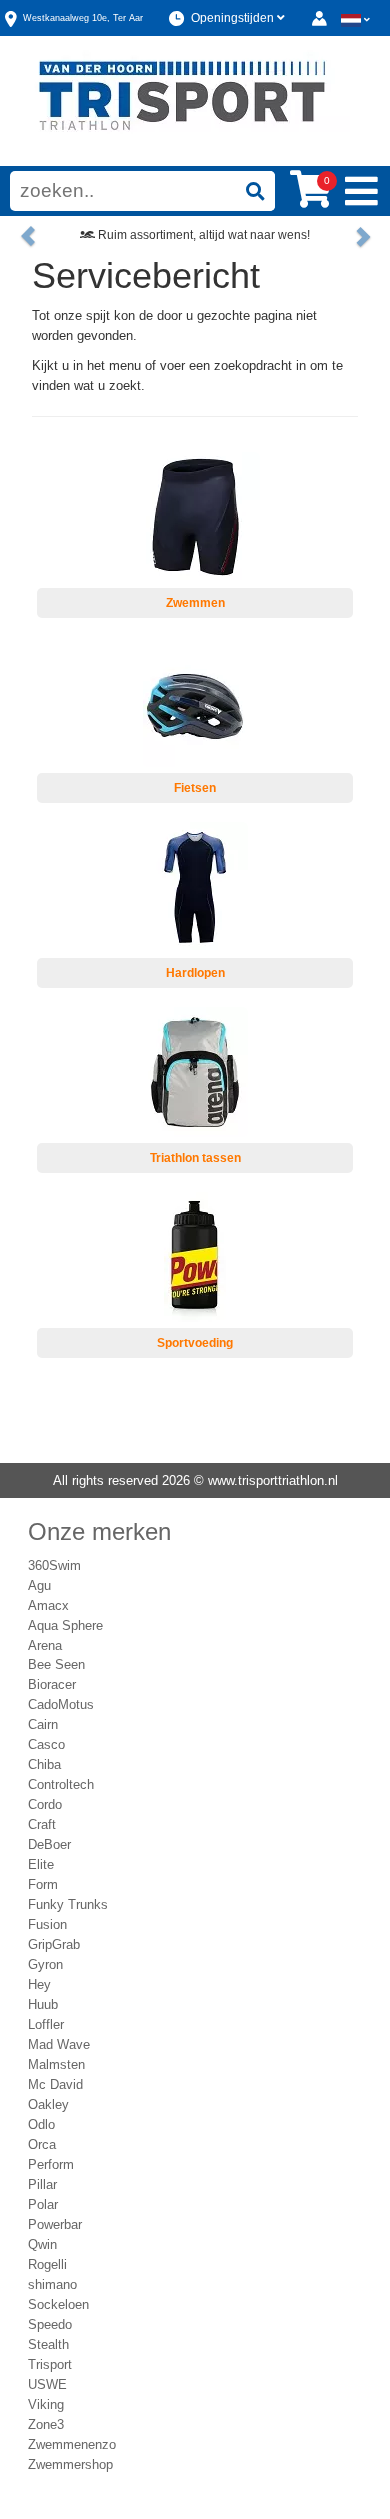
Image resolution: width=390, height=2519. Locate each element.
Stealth (48, 2344)
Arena (45, 1645)
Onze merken (99, 1531)
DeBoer (49, 1844)
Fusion (47, 1924)
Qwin (42, 2244)
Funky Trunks (68, 1904)
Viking (46, 2404)
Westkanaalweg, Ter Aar (83, 18)
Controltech (61, 1784)
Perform (51, 2164)
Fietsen (195, 788)
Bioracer (52, 1684)
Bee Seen (56, 1664)
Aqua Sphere (65, 1625)
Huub (43, 2004)
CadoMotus (61, 1704)
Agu (39, 1585)
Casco (46, 1744)
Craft (42, 1824)
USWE (47, 2384)
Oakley (48, 2104)
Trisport (50, 2364)
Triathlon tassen (195, 1158)
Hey (39, 1984)
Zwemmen (195, 603)
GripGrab (54, 1944)
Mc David (55, 2084)
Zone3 (46, 2424)
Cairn (43, 1724)
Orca (42, 2144)
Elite (41, 1864)
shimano (52, 2284)
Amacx (48, 1605)
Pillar (42, 2184)
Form (43, 1884)
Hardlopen (195, 973)
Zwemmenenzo (72, 2444)
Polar (43, 2204)
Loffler (46, 2024)
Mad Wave (59, 2044)
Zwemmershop (70, 2464)
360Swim (54, 1565)
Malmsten (56, 2064)
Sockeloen (58, 2304)
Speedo (50, 2324)
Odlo (41, 2124)
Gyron (45, 1964)
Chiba (44, 1764)
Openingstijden (234, 18)
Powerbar (55, 2224)
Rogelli (47, 2264)
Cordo (45, 1804)
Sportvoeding (195, 1343)
